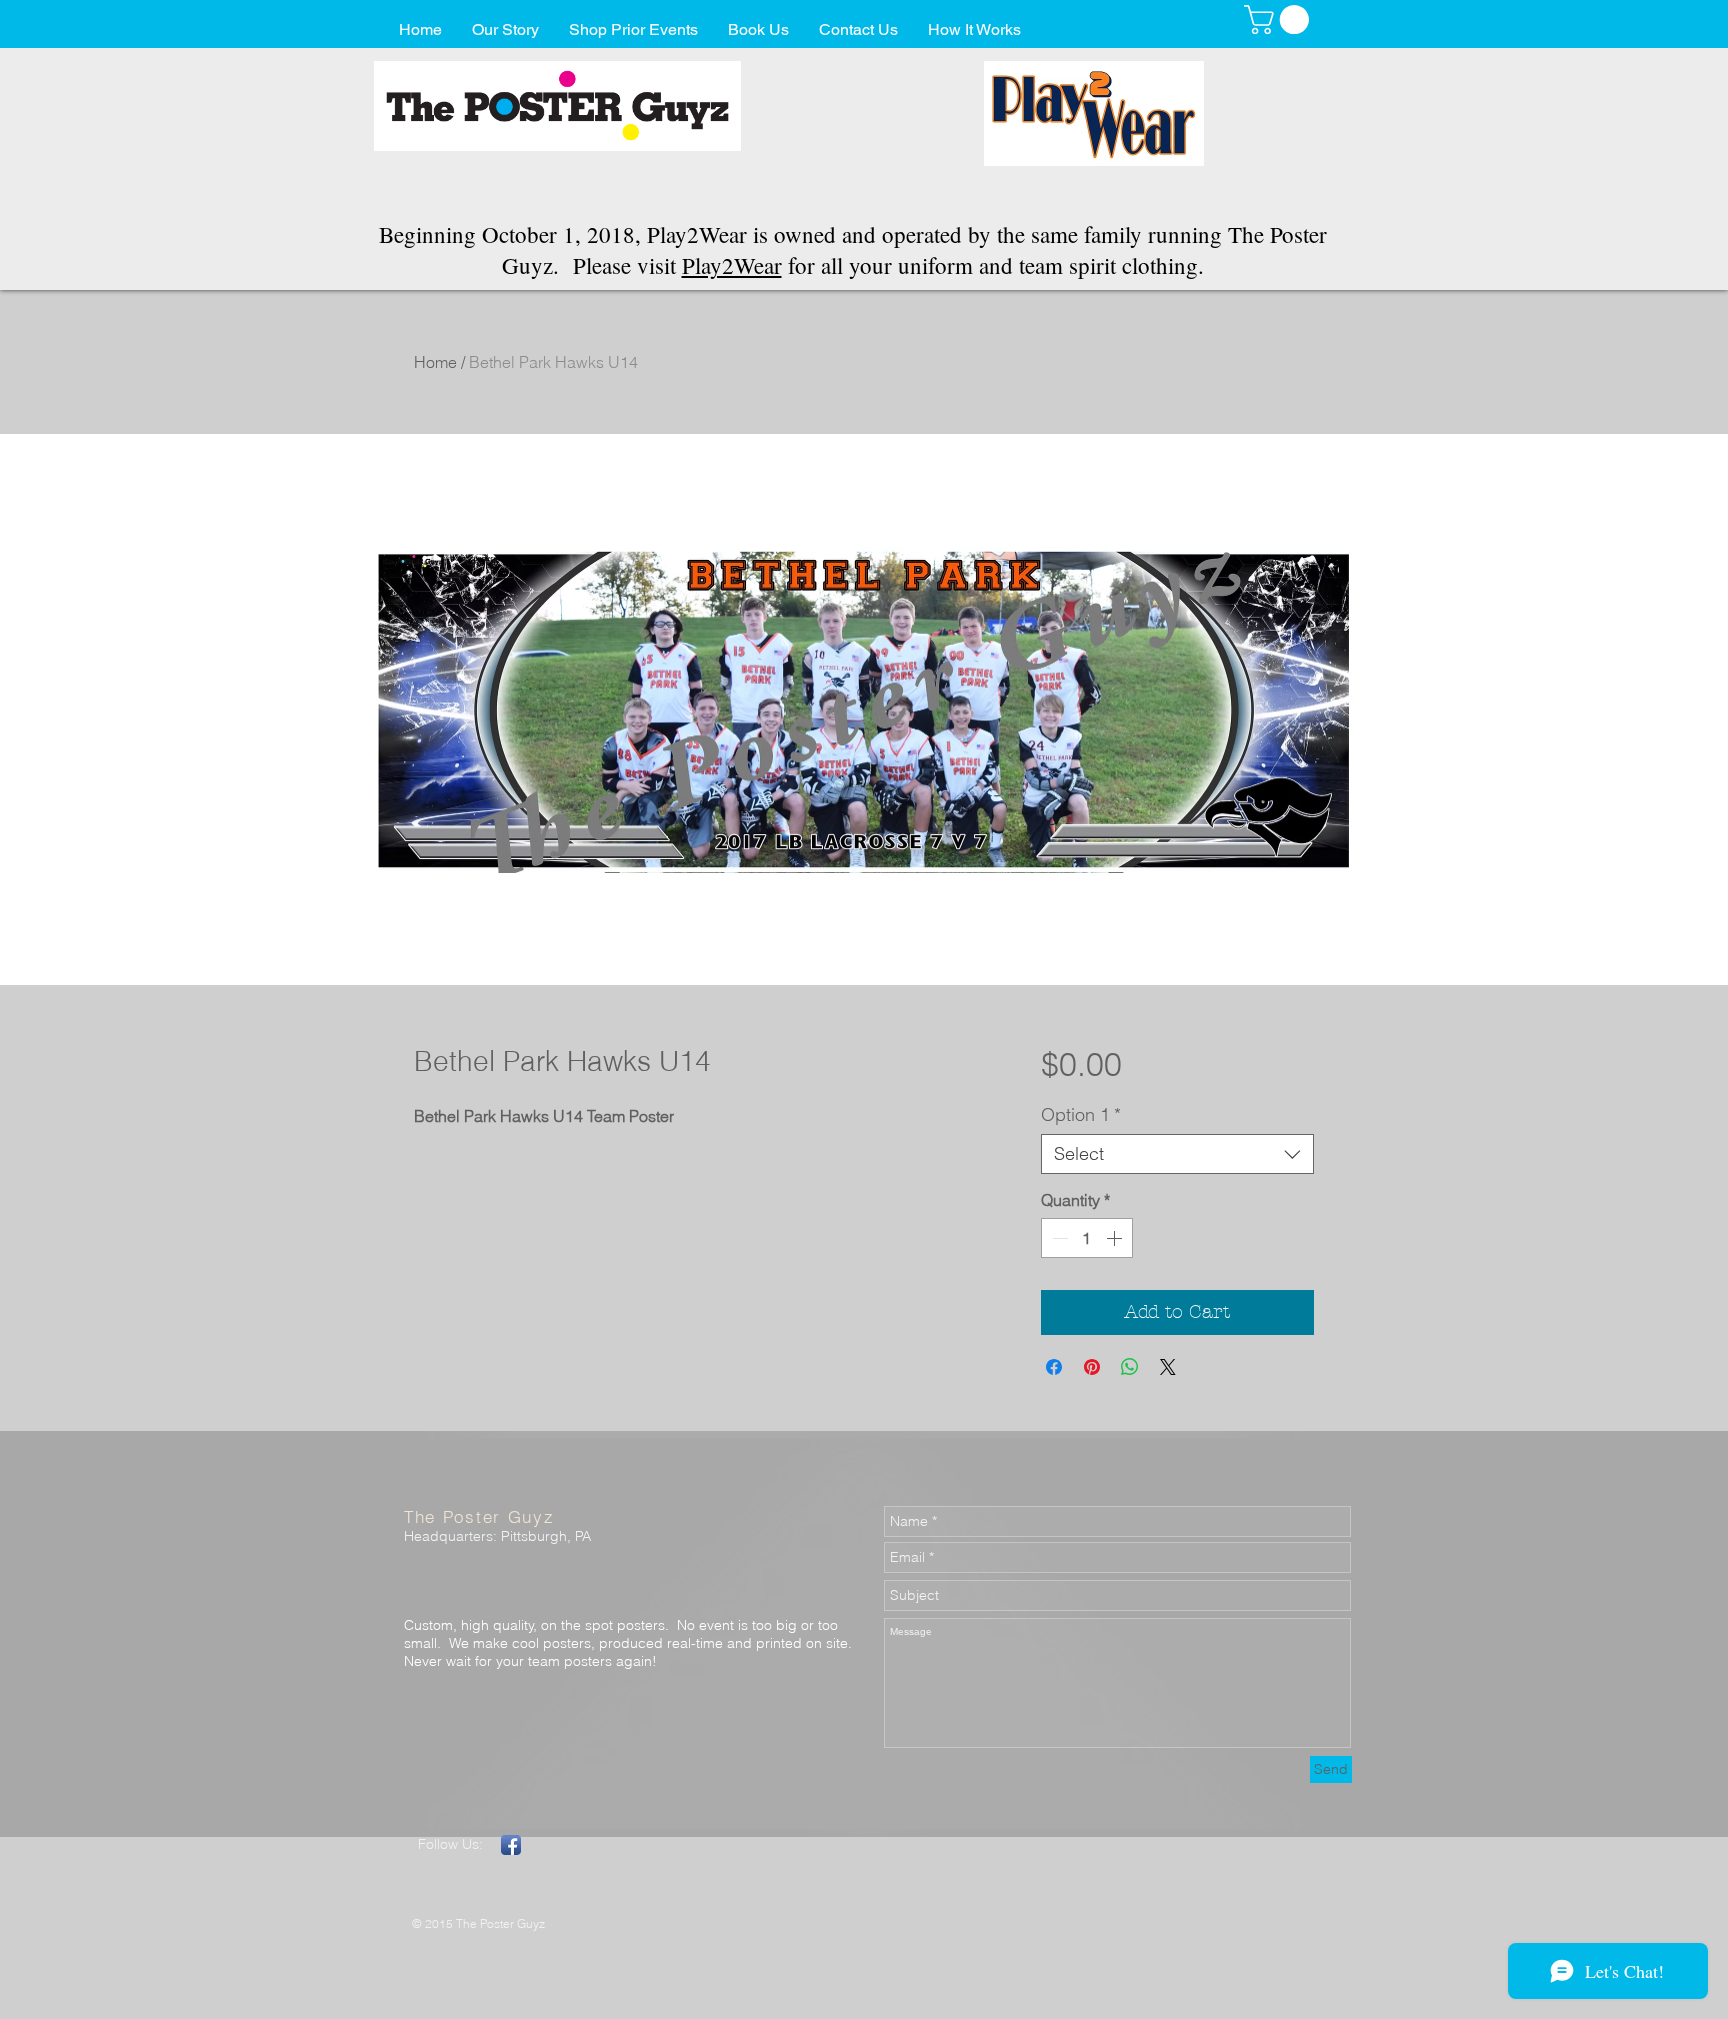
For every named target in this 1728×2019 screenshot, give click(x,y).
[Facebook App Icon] (511, 1845)
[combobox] (1177, 1154)
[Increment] (1116, 1238)
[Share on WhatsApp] (1130, 1367)
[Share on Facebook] (1054, 1367)
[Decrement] (1058, 1238)
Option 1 (1081, 1115)
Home (435, 362)
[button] (1280, 19)
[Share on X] (1168, 1367)
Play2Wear (732, 265)
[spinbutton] (1087, 1238)
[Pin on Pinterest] (1092, 1367)
